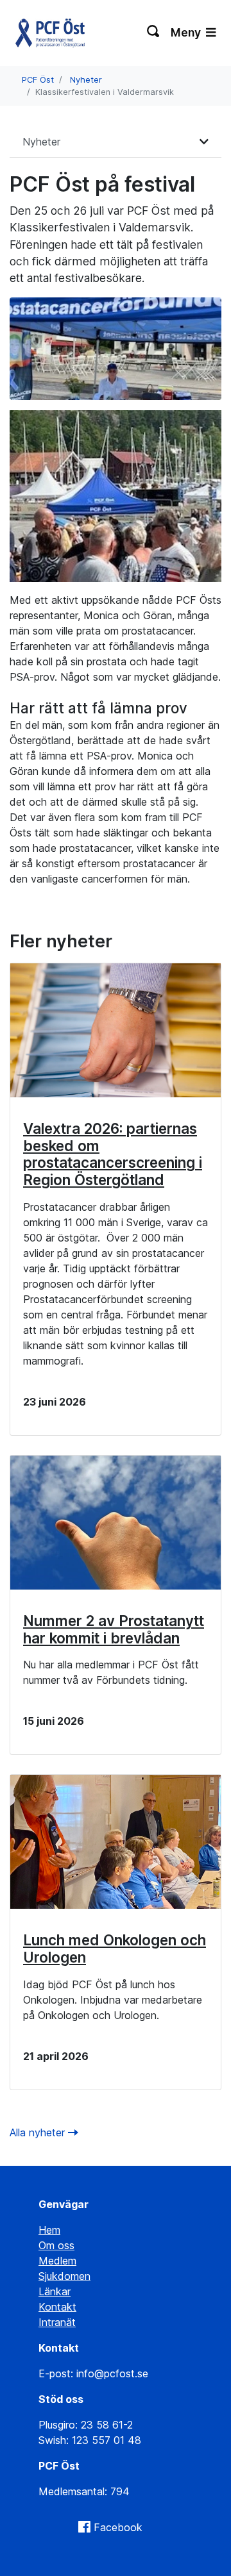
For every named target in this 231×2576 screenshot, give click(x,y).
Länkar (55, 2291)
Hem (49, 2230)
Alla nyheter (39, 2132)
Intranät (57, 2322)
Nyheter (86, 80)
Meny (187, 32)
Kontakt (57, 2307)
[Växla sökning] (154, 33)
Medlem (57, 2261)
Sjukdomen (64, 2276)
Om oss (56, 2245)
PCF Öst (38, 80)
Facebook (118, 2527)
